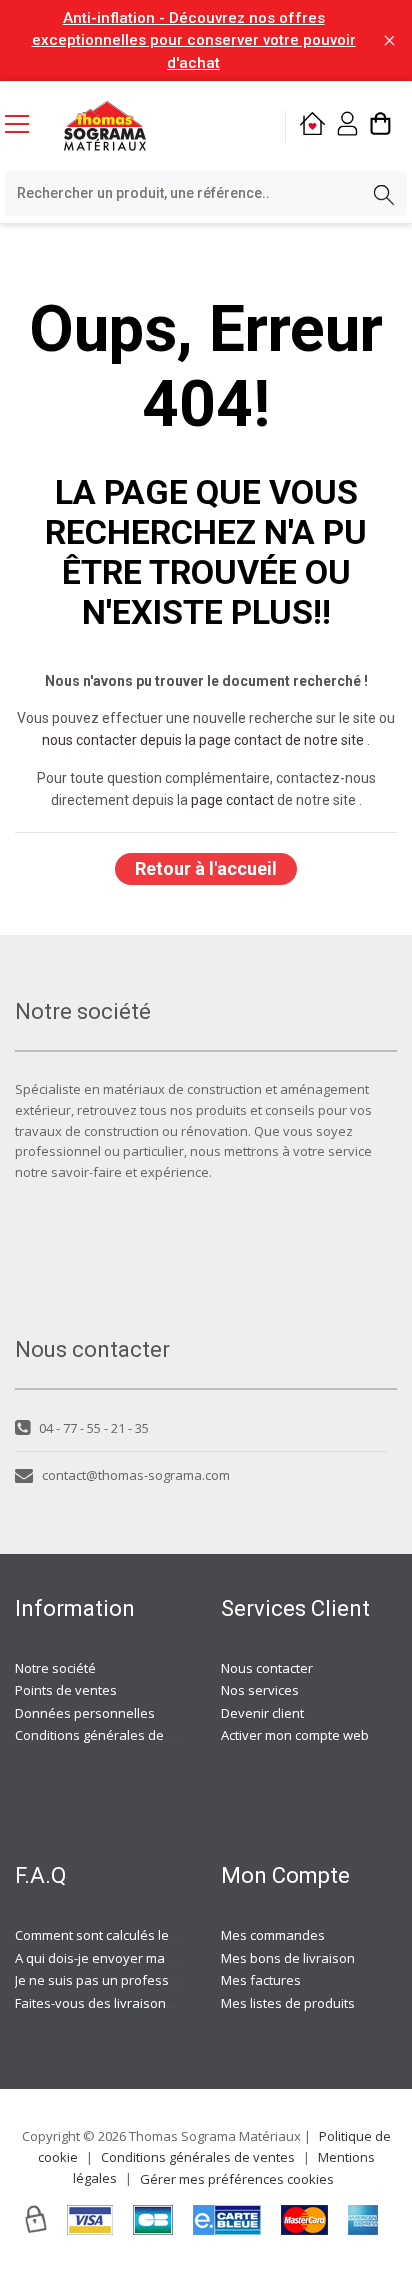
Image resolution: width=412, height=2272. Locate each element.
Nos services (260, 1690)
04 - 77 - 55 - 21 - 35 (94, 1428)
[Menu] (25, 126)
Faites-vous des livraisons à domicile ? (130, 2003)
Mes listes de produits (288, 2003)
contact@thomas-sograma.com (136, 1475)
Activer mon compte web (295, 1735)
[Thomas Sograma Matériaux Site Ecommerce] (105, 126)
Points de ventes (66, 1690)
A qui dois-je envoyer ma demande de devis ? (153, 1958)
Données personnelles (85, 1713)
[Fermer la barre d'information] (389, 40)
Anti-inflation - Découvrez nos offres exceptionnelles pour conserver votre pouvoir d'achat (194, 40)
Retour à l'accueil (206, 868)
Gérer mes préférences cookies (237, 2179)
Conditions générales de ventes (112, 1735)
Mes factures (261, 1980)
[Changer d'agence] (312, 126)
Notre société (55, 1668)
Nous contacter (267, 1668)
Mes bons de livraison (288, 1958)
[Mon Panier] (380, 126)
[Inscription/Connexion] (347, 126)
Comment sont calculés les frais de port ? (139, 1935)
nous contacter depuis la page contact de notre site (203, 740)
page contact (232, 800)
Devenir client (262, 1713)
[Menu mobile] (25, 123)
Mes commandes (273, 1935)
